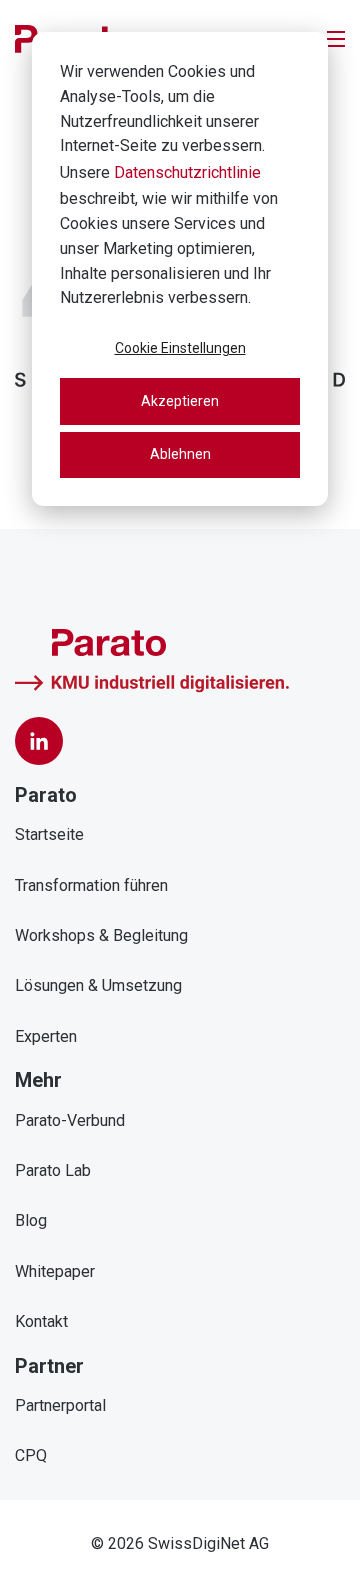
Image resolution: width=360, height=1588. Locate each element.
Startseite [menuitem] (49, 834)
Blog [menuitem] (31, 1220)
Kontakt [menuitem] (41, 1321)
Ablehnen (180, 454)
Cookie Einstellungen (180, 348)
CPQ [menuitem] (31, 1455)
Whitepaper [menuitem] (55, 1271)
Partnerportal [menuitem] (60, 1405)
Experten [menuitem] (46, 1036)
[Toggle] (336, 39)
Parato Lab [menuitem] (53, 1170)
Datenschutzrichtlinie (187, 172)
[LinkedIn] (39, 741)
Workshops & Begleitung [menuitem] (101, 935)
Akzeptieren (180, 401)
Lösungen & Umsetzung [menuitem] (98, 985)
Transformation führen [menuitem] (91, 885)
